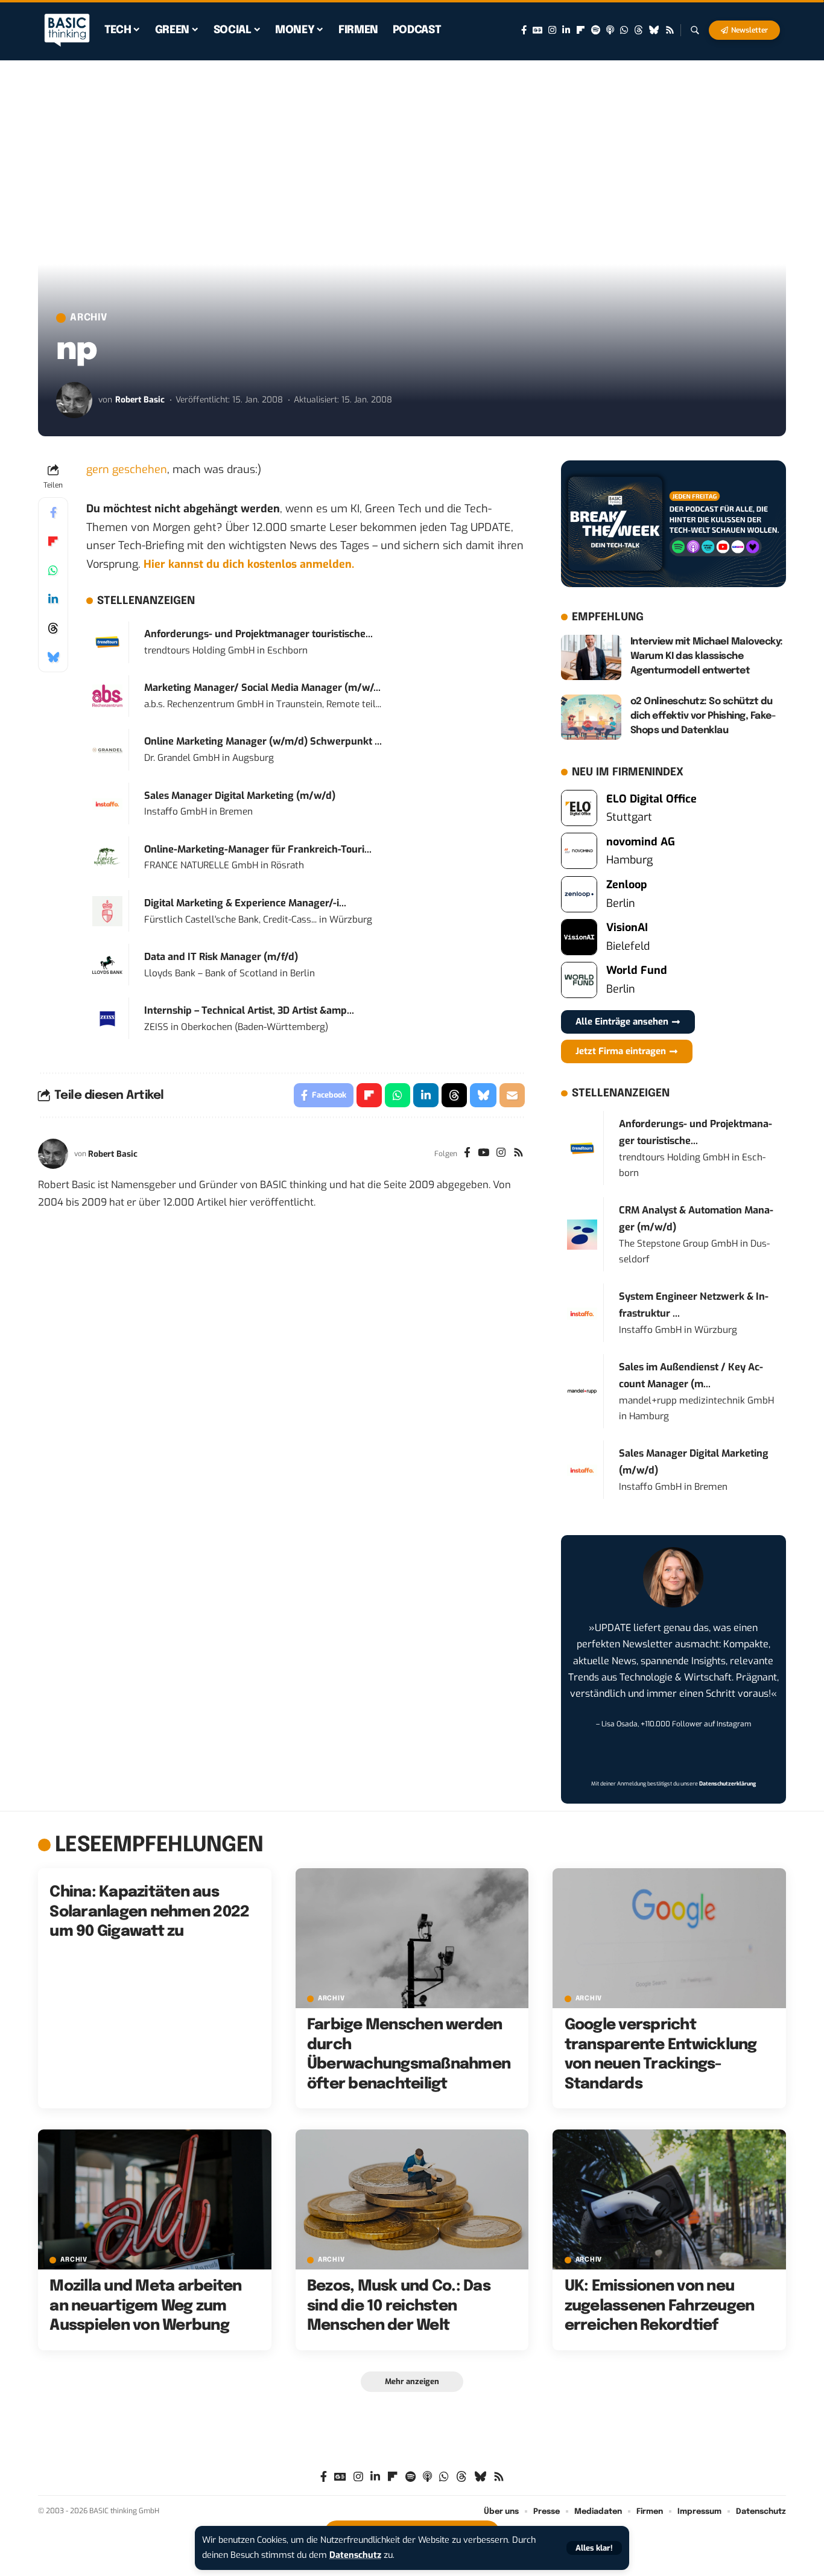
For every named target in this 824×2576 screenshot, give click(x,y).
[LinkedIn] (566, 30)
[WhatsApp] (624, 30)
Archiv (89, 318)
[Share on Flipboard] (53, 541)
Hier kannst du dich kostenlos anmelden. (249, 564)
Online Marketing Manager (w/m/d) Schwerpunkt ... (263, 741)
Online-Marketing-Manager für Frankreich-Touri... (258, 849)
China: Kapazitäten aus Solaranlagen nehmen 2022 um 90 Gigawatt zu (149, 1912)
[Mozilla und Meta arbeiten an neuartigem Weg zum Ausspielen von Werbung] (155, 2199)
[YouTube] (483, 1154)
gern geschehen (127, 469)
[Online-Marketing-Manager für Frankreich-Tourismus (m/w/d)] (107, 857)
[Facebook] (524, 30)
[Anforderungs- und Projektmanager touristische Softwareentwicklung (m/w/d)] (107, 641)
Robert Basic (140, 400)
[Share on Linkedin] (53, 599)
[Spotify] (596, 30)
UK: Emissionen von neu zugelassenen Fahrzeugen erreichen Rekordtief (660, 2306)
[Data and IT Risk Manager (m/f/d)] (107, 964)
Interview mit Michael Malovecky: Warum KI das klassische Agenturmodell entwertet (707, 656)
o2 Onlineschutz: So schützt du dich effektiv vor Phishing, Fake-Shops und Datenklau (703, 716)
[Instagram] (552, 30)
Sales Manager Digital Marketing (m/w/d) (240, 796)
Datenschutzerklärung (727, 1784)
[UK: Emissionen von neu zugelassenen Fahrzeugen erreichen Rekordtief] (669, 2199)
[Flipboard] (581, 30)
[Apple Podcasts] (610, 30)
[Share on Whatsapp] (53, 570)
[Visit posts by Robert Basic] (74, 400)
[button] (594, 2548)
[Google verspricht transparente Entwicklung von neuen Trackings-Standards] (669, 1938)
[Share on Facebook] (53, 512)
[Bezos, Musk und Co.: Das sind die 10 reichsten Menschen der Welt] (412, 2199)
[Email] (512, 1095)
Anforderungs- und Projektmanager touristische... (258, 634)
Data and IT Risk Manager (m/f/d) (221, 957)
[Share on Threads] (53, 628)
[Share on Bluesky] (53, 657)
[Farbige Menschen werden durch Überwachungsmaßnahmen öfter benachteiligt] (412, 1938)
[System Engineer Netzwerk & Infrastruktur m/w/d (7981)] (582, 1313)
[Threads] (639, 30)
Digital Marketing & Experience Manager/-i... (245, 903)
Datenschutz (355, 2555)
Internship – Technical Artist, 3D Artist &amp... (249, 1010)
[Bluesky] (654, 30)
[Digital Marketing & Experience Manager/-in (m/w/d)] (107, 911)
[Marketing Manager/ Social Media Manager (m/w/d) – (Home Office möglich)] (107, 695)
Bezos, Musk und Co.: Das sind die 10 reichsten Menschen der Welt (399, 2306)
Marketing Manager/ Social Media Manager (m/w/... (262, 688)
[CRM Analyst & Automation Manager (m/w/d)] (582, 1234)
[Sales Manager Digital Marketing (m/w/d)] (107, 803)
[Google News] (537, 30)
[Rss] (670, 30)
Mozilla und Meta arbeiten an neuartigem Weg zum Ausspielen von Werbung (145, 2306)
